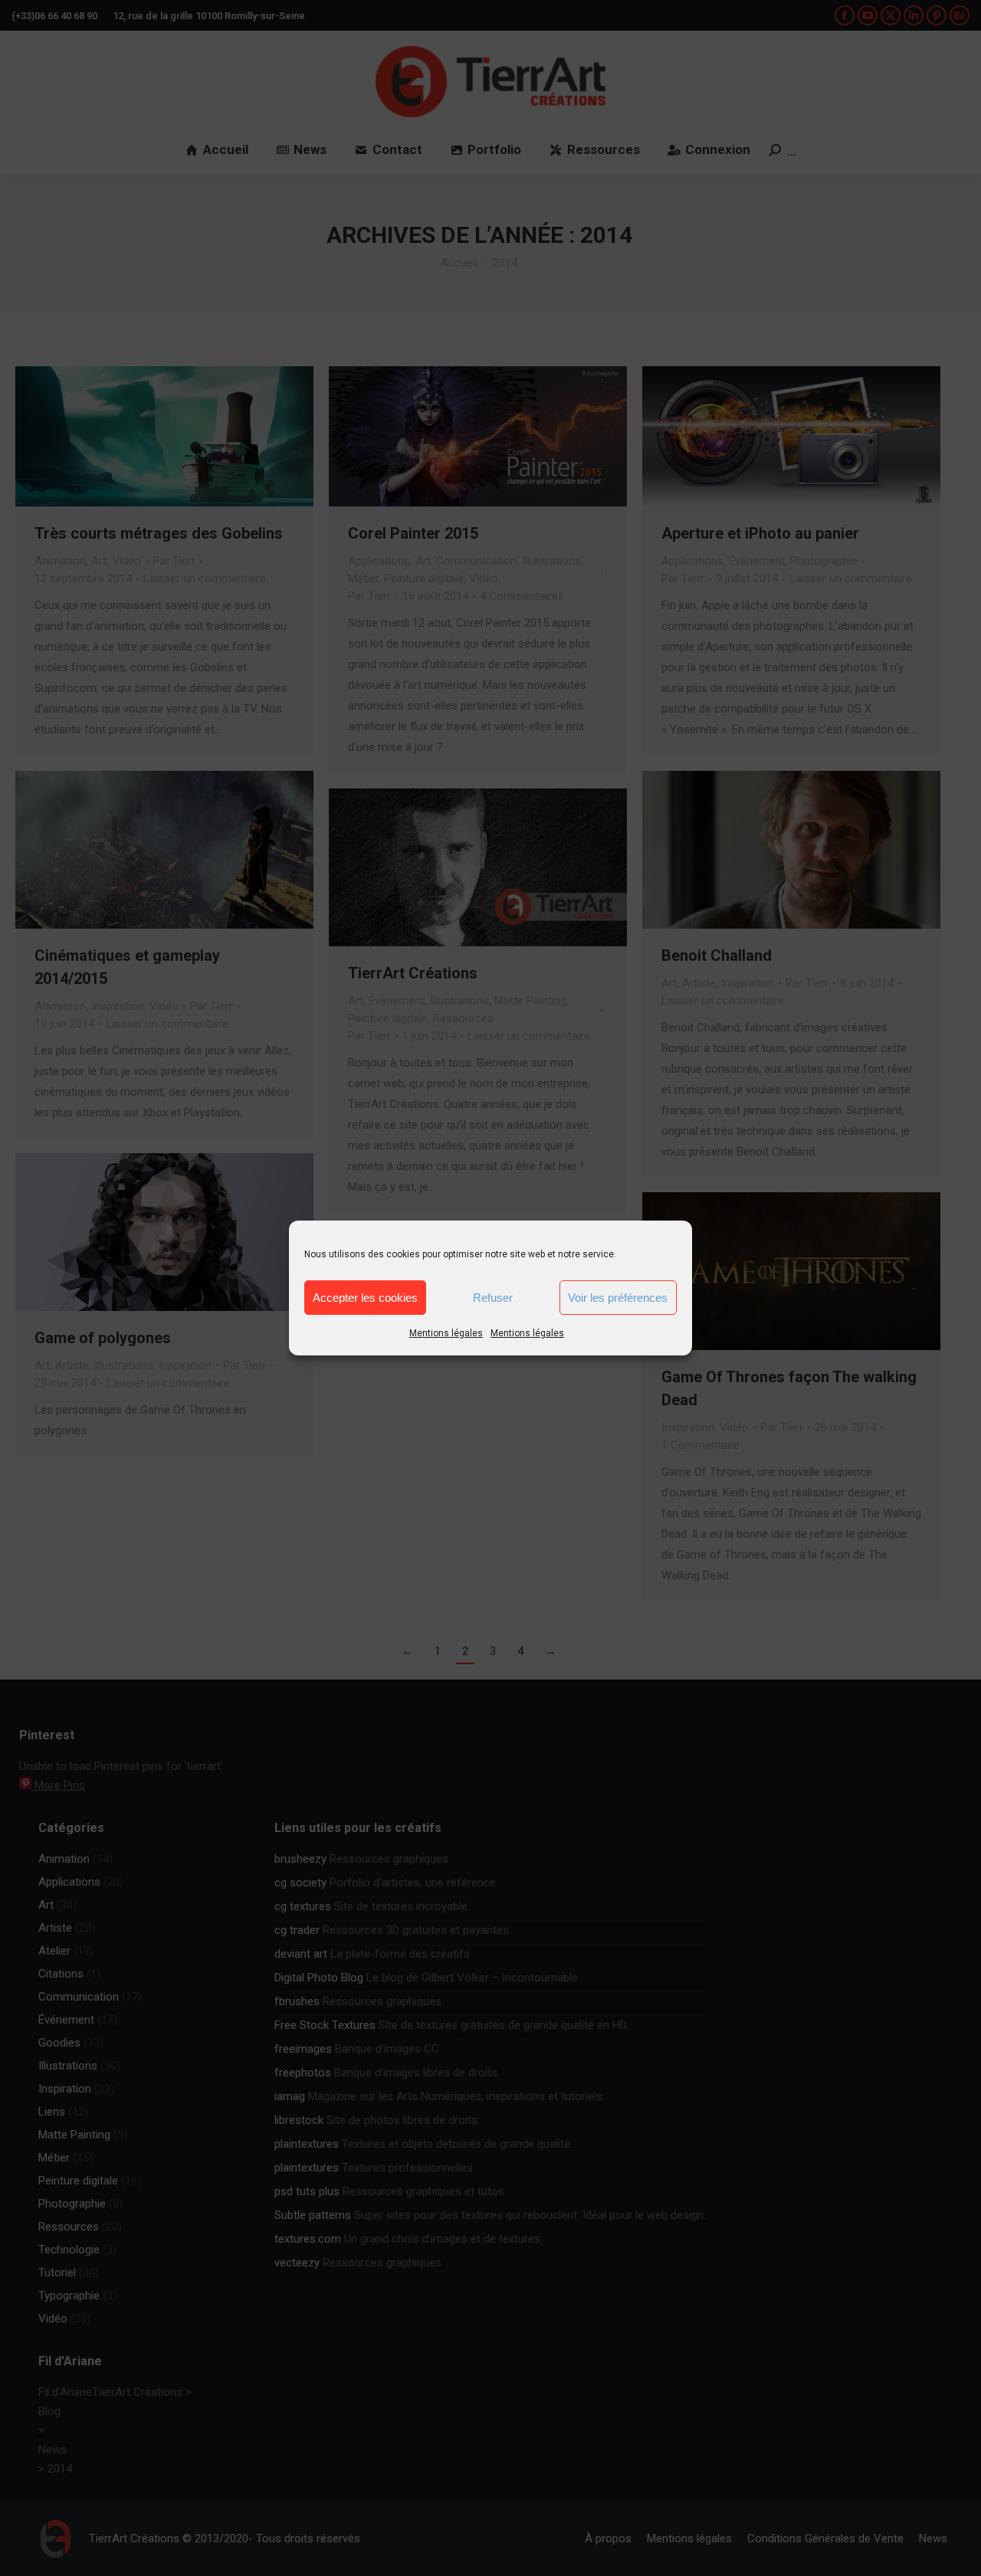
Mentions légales (446, 1333)
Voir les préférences (618, 1298)
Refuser (493, 1298)
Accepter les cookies (365, 1298)
